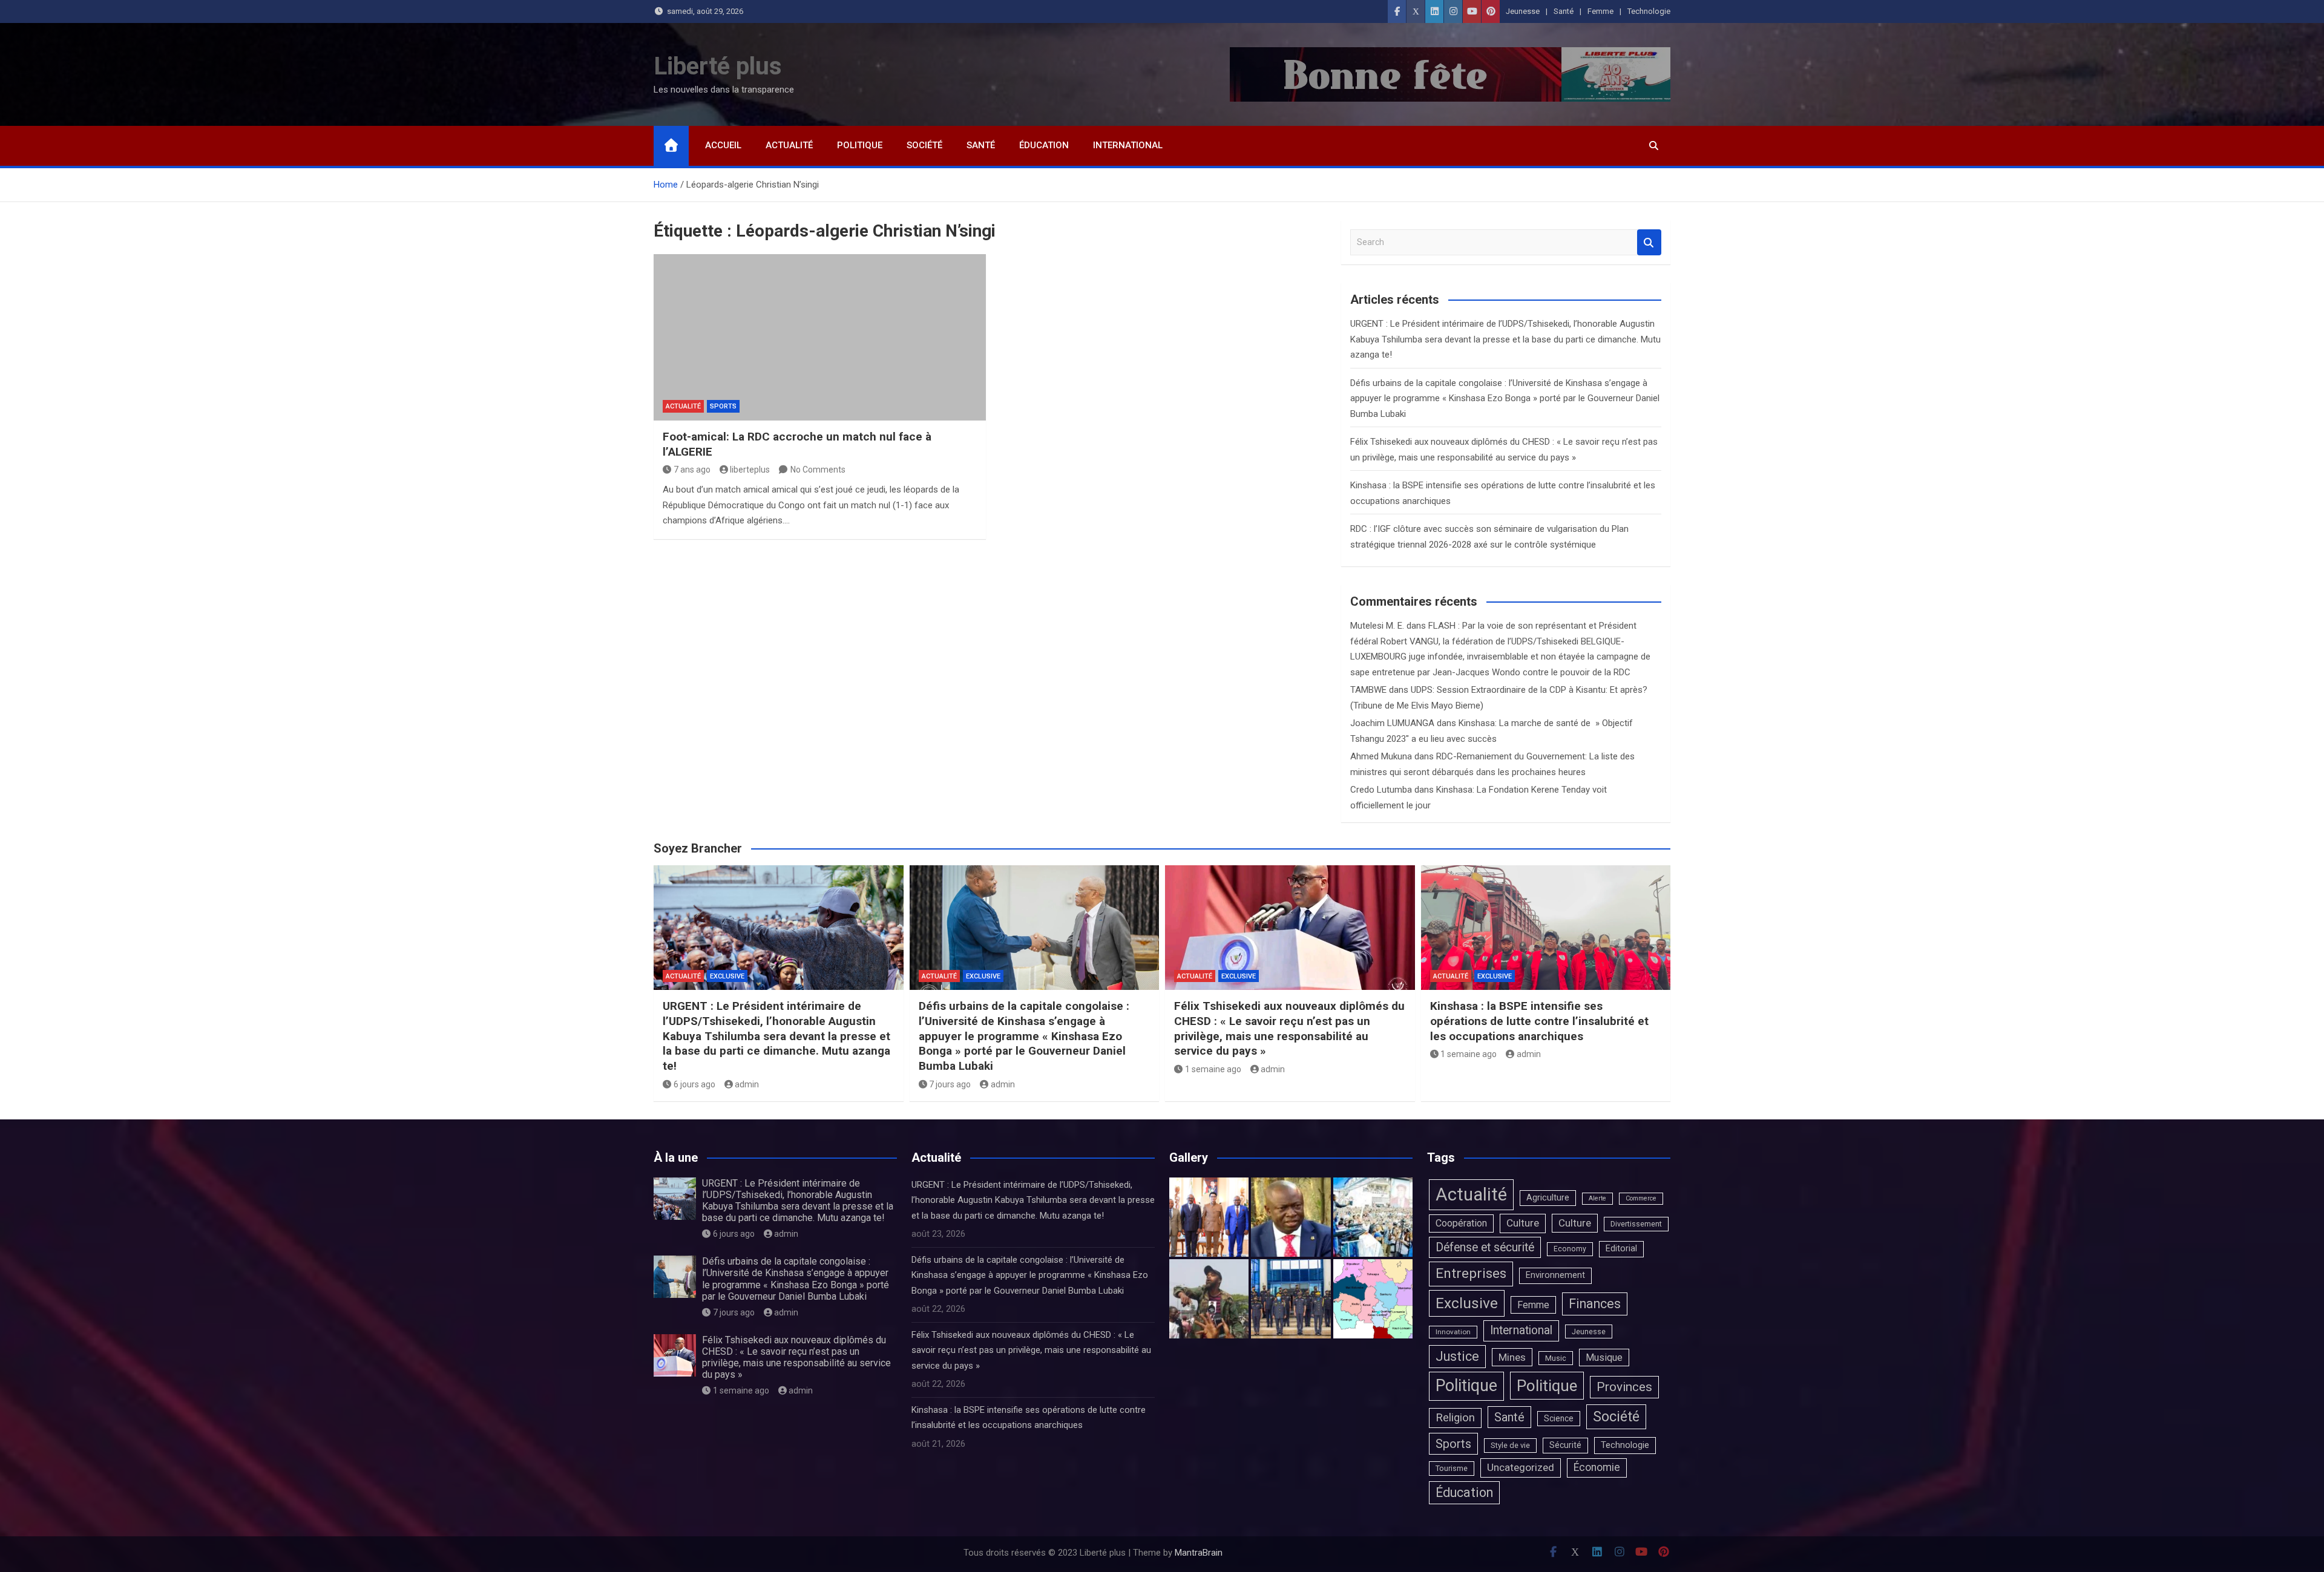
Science (1559, 1418)
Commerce (1641, 1198)
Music (1556, 1358)
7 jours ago (950, 1084)
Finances (1595, 1304)
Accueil (723, 145)
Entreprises (1471, 1273)
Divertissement (1636, 1224)
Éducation (1044, 145)
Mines (1512, 1357)
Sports (723, 406)
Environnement (1555, 1275)
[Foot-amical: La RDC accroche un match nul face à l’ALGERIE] (820, 337)
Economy (1570, 1249)
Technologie (1649, 11)
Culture (1523, 1223)
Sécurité (1565, 1445)
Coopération (1461, 1223)
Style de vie (1510, 1445)
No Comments (818, 470)
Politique (860, 145)
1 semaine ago (1213, 1069)
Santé (1564, 11)
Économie (1597, 1467)
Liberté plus (718, 66)
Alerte (1597, 1198)
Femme (1600, 11)
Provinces (1624, 1387)
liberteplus (750, 470)
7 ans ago (692, 470)
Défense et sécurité (1485, 1247)
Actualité (789, 145)
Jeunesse (1523, 11)
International (1128, 145)
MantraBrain (1199, 1553)
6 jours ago (694, 1084)
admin (747, 1084)
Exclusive (727, 976)
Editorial (1621, 1249)
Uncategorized (1521, 1467)
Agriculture (1548, 1198)
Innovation (1453, 1332)
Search (1649, 242)
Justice (1457, 1356)
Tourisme (1452, 1468)
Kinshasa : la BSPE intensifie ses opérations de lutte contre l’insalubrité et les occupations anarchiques (1539, 1021)
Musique (1604, 1357)
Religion (1455, 1418)
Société (924, 145)
